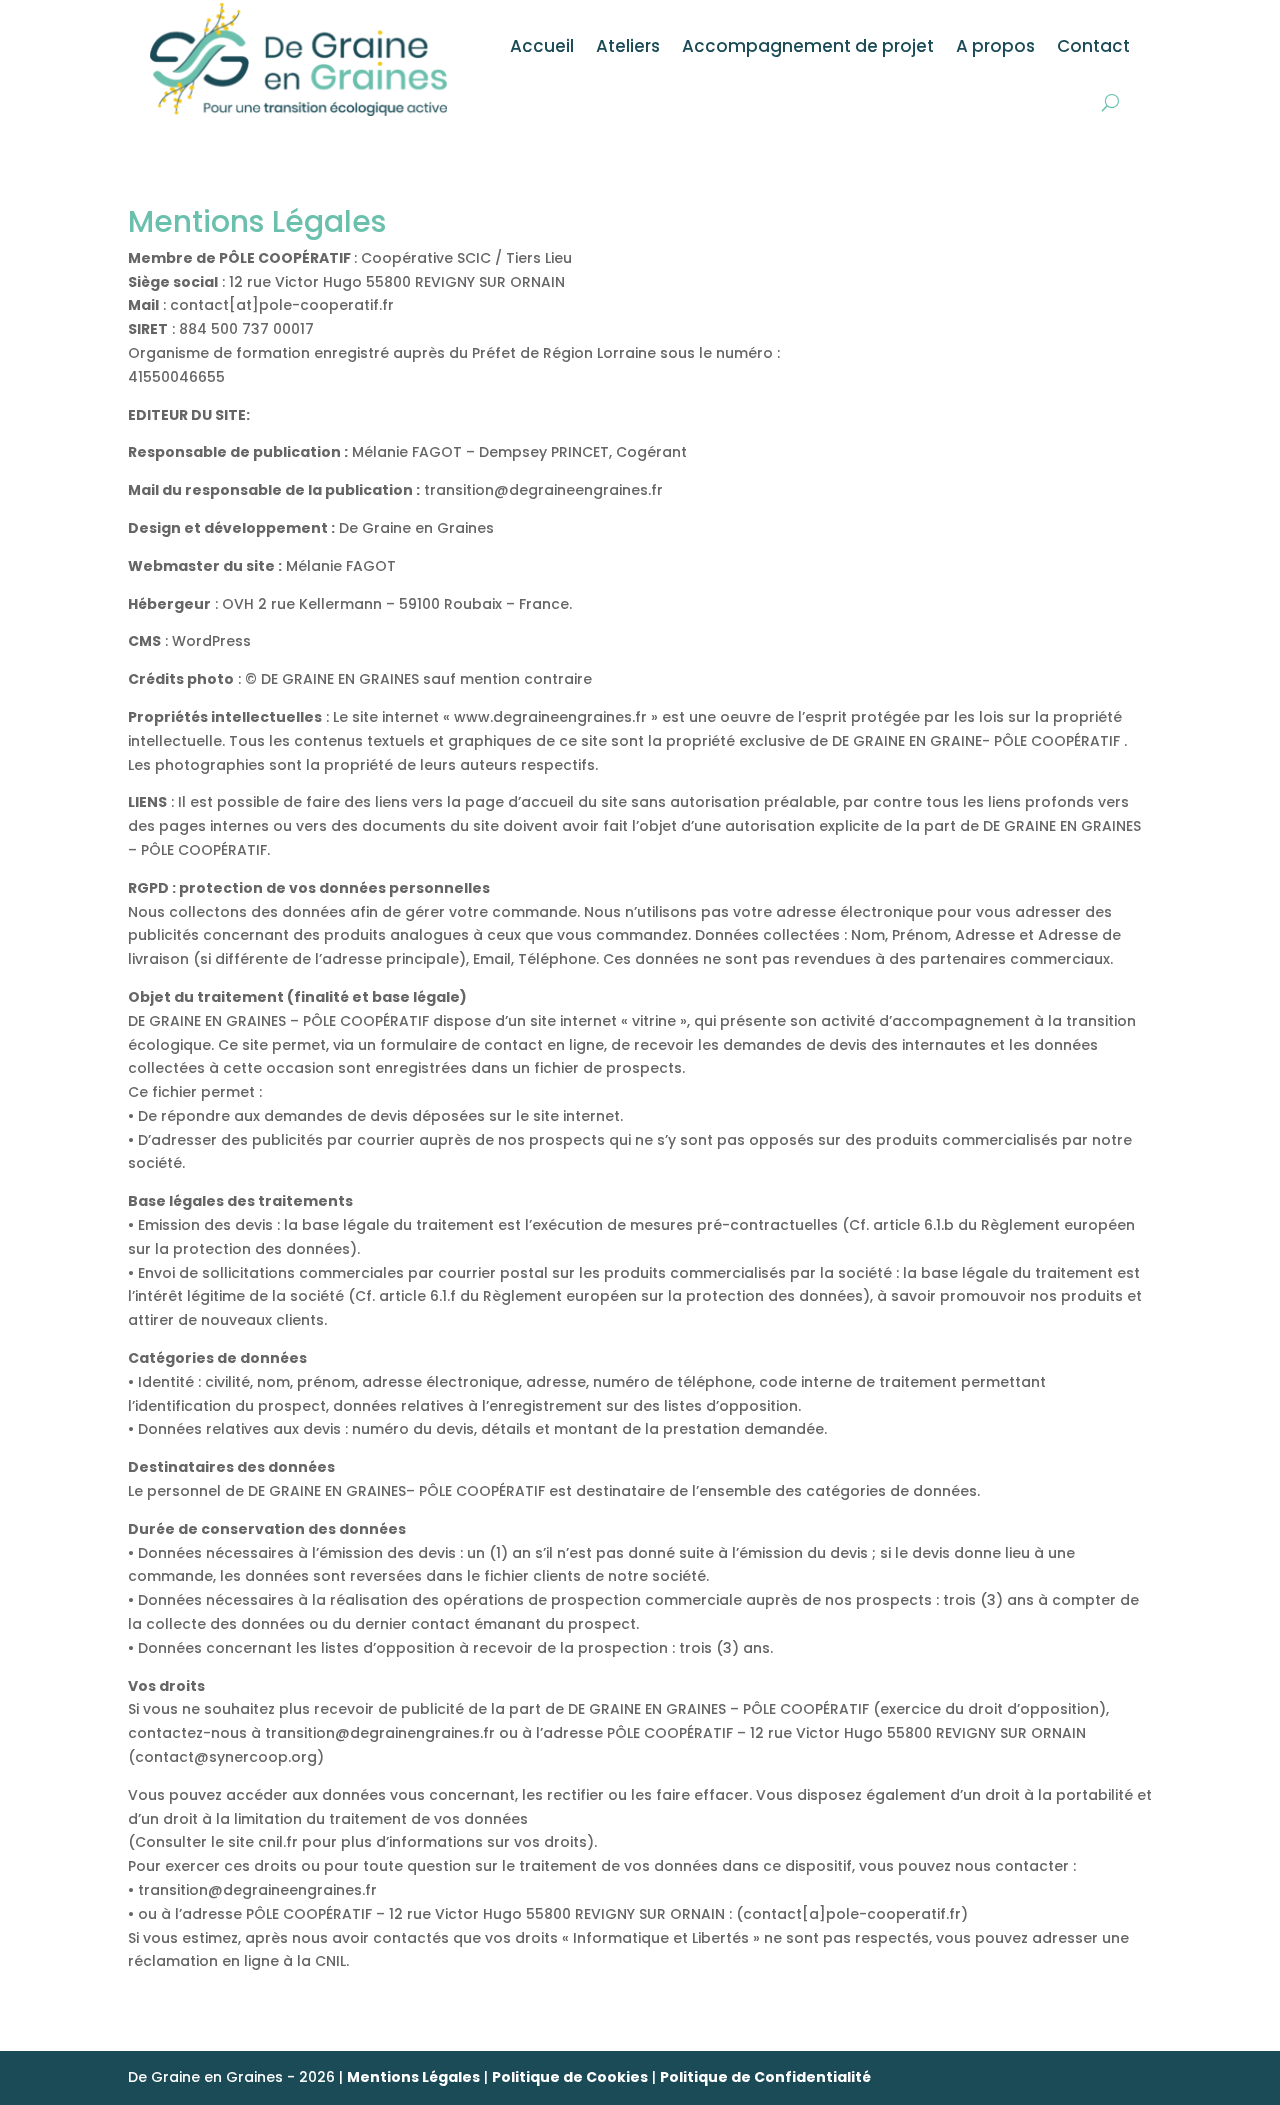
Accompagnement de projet (808, 46)
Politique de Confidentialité (765, 2077)
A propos (995, 46)
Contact (1093, 46)
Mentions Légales (413, 2077)
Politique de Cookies (570, 2077)
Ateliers (628, 46)
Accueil (542, 46)
